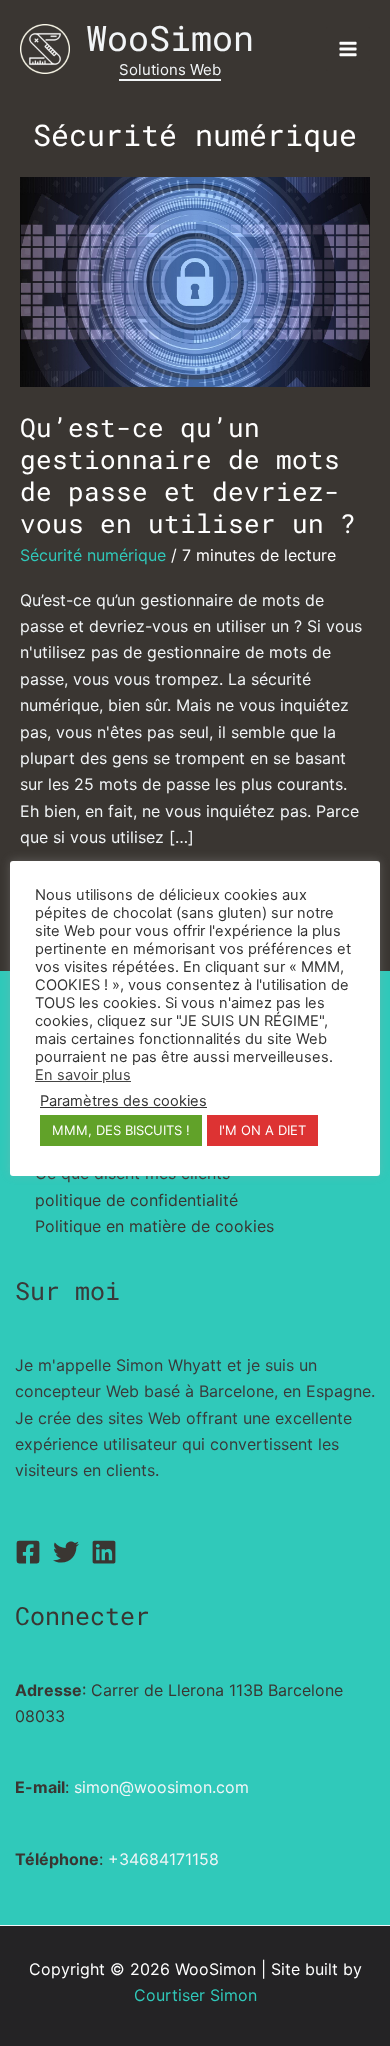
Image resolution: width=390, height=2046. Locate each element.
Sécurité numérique (93, 555)
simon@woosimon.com (161, 1787)
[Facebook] (28, 1552)
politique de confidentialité (136, 1200)
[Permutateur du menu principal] (348, 49)
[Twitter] (66, 1552)
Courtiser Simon (195, 1995)
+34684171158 (163, 1859)
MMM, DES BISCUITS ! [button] (121, 1130)
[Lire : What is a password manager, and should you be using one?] (195, 280)
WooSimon (170, 37)
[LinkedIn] (104, 1552)
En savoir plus (83, 1075)
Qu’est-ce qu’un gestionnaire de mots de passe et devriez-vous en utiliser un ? (188, 475)
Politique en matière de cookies (154, 1226)
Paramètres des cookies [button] (123, 1101)
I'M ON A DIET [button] (262, 1130)
